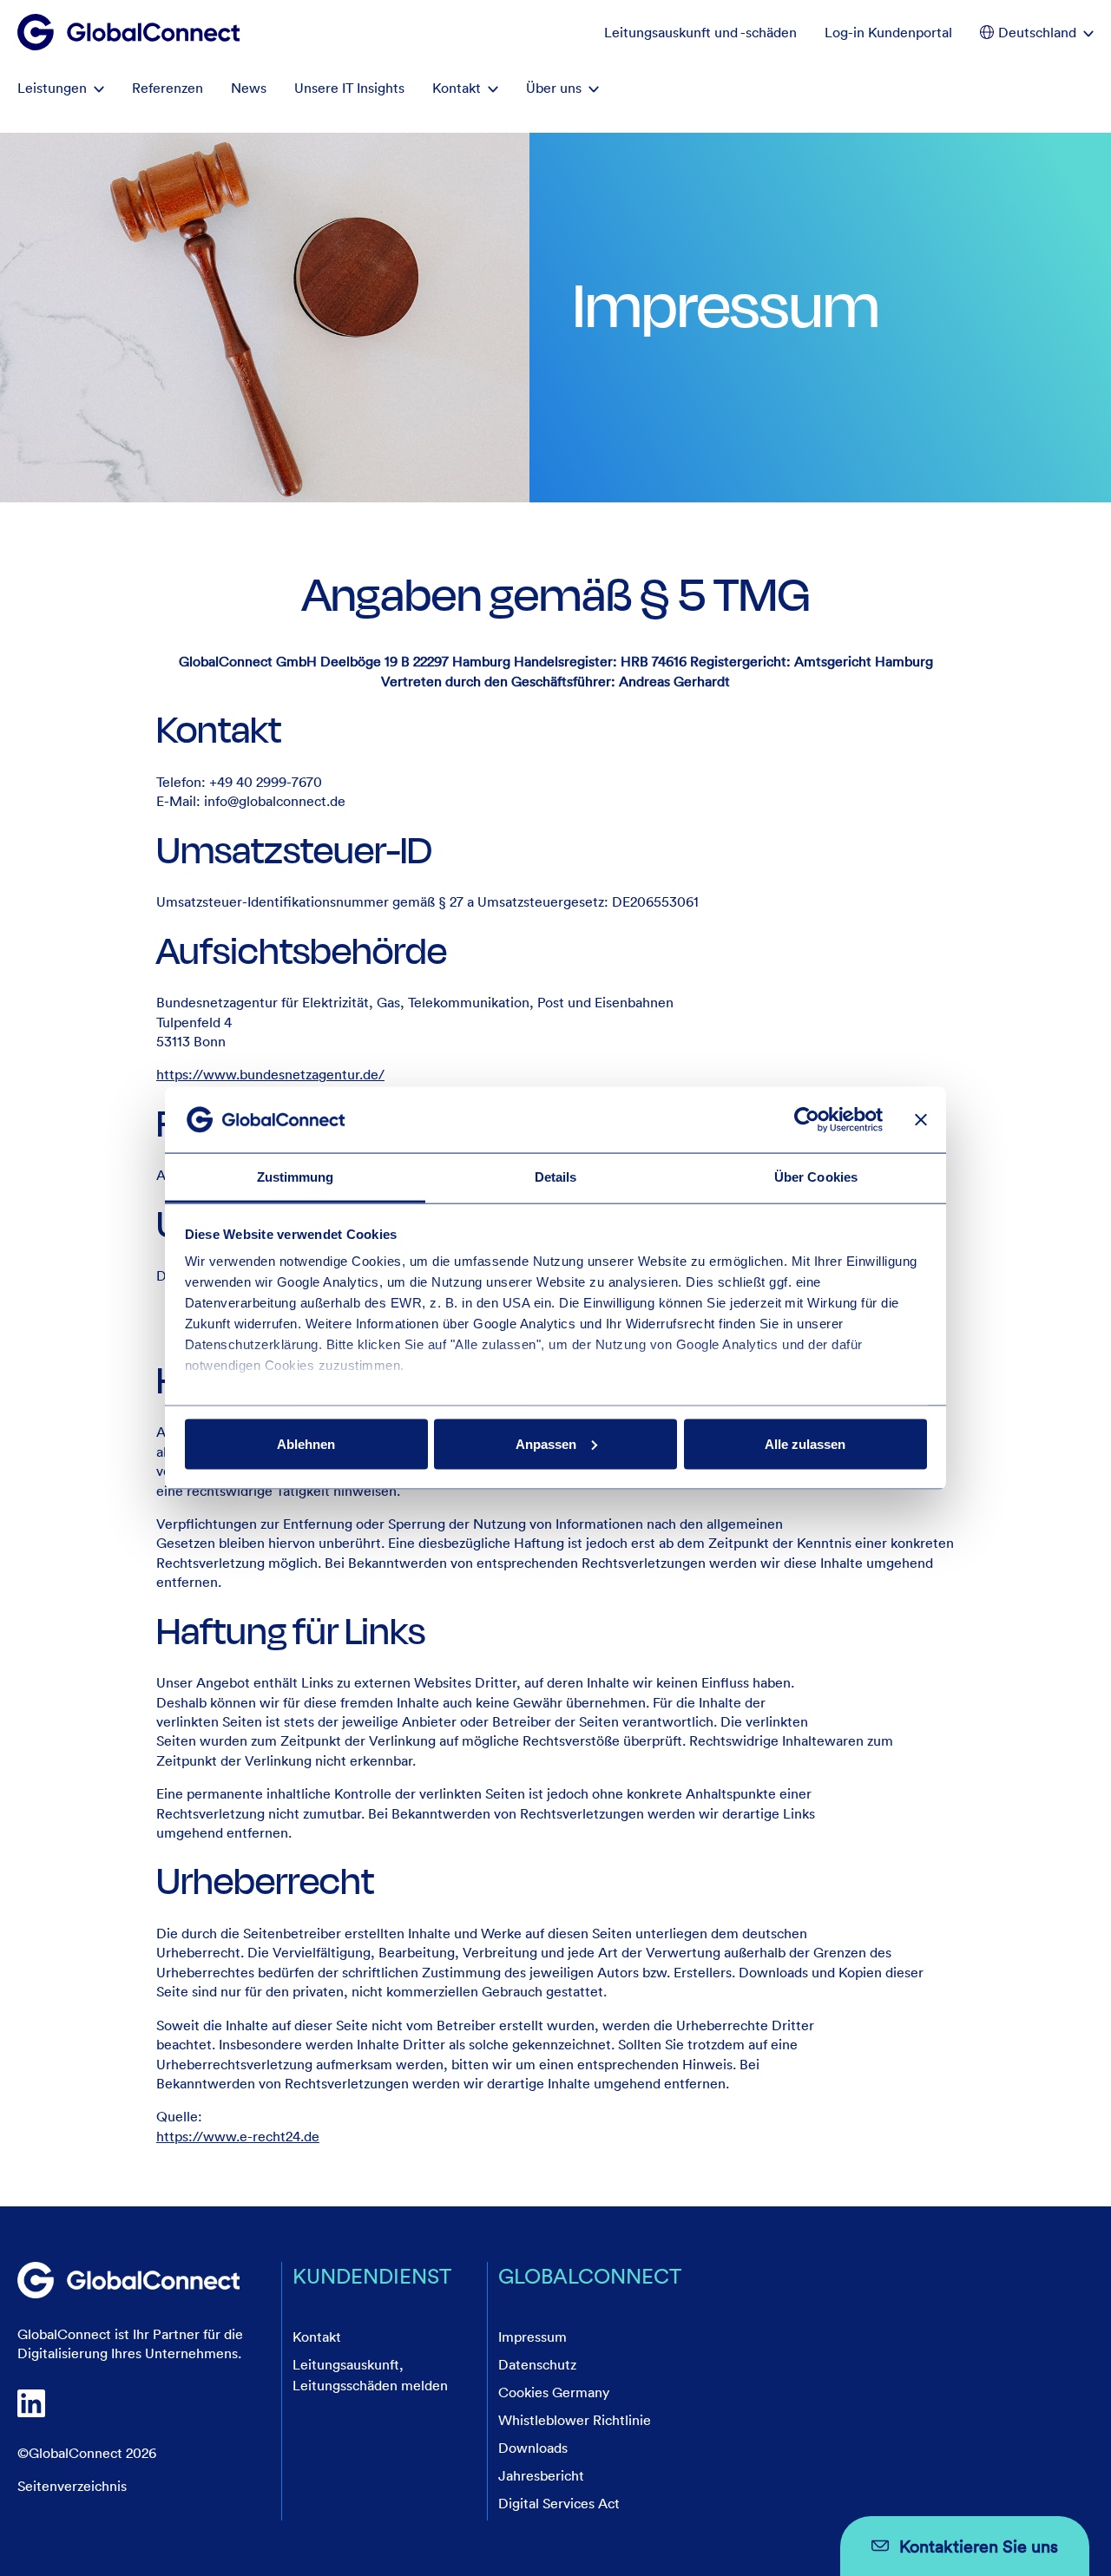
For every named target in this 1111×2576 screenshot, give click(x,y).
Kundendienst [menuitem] (372, 2275)
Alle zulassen (805, 1443)
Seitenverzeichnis (72, 2486)
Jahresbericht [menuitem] (541, 2475)
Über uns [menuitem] (554, 88)
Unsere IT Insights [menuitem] (349, 88)
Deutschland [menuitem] (1037, 32)
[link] (128, 2280)
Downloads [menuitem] (533, 2448)
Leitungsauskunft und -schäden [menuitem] (700, 32)
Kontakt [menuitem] (457, 88)
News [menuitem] (249, 88)
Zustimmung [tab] (296, 1177)
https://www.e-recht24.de (238, 2136)
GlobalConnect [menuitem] (590, 2275)
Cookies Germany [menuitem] (554, 2392)
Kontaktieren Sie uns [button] (979, 2546)
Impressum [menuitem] (532, 2337)
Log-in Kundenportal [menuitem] (888, 32)
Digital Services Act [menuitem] (559, 2503)
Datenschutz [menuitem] (537, 2364)
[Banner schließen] (921, 1119)
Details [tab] (556, 1177)
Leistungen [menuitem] (52, 88)
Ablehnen (306, 1443)
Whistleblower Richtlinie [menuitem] (575, 2420)
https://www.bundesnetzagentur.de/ (270, 1074)
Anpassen (546, 1443)
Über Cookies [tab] (816, 1177)
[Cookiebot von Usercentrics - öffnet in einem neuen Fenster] (807, 1119)
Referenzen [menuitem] (168, 88)
